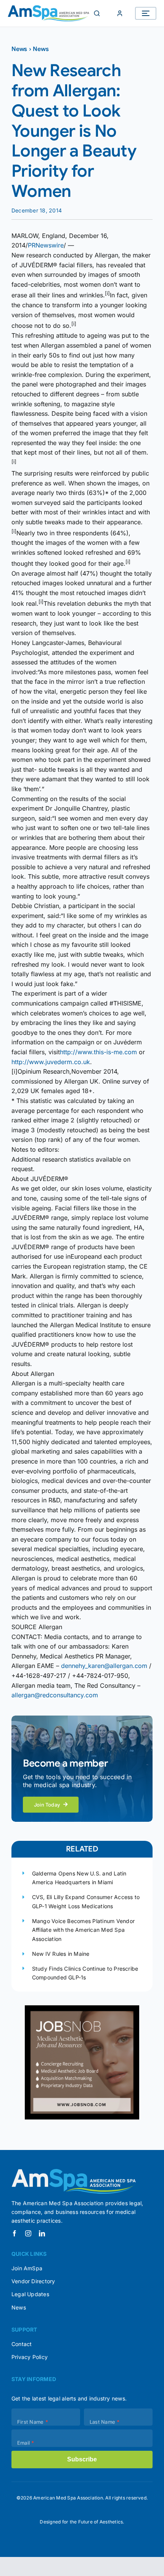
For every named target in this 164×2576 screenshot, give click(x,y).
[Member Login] (120, 13)
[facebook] (14, 2233)
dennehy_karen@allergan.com (104, 1666)
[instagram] (28, 2233)
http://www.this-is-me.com (98, 1052)
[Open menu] (146, 13)
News (19, 49)
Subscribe (82, 2459)
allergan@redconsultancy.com (55, 1695)
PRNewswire (46, 245)
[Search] (97, 13)
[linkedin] (42, 2233)
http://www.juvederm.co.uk (51, 1062)
